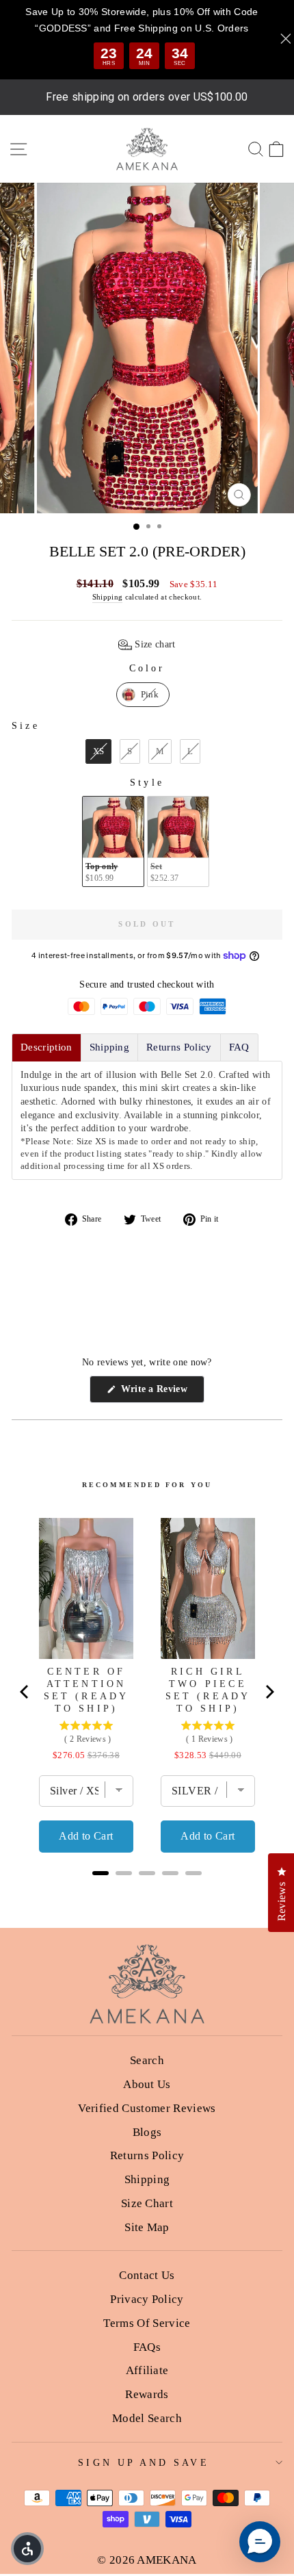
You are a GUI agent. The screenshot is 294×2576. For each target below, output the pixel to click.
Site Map (147, 2227)
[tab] (46, 1047)
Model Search (147, 2418)
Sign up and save (143, 2463)
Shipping (108, 597)
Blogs (147, 2132)
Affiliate (147, 2370)
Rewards (147, 2394)
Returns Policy (147, 2155)
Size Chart (147, 2203)
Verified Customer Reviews (147, 2108)
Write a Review (161, 1393)
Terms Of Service (147, 2323)
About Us (147, 2084)
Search (147, 2060)
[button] (147, 645)
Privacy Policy (147, 2299)
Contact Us (147, 2275)
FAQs (147, 2347)
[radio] (143, 695)
